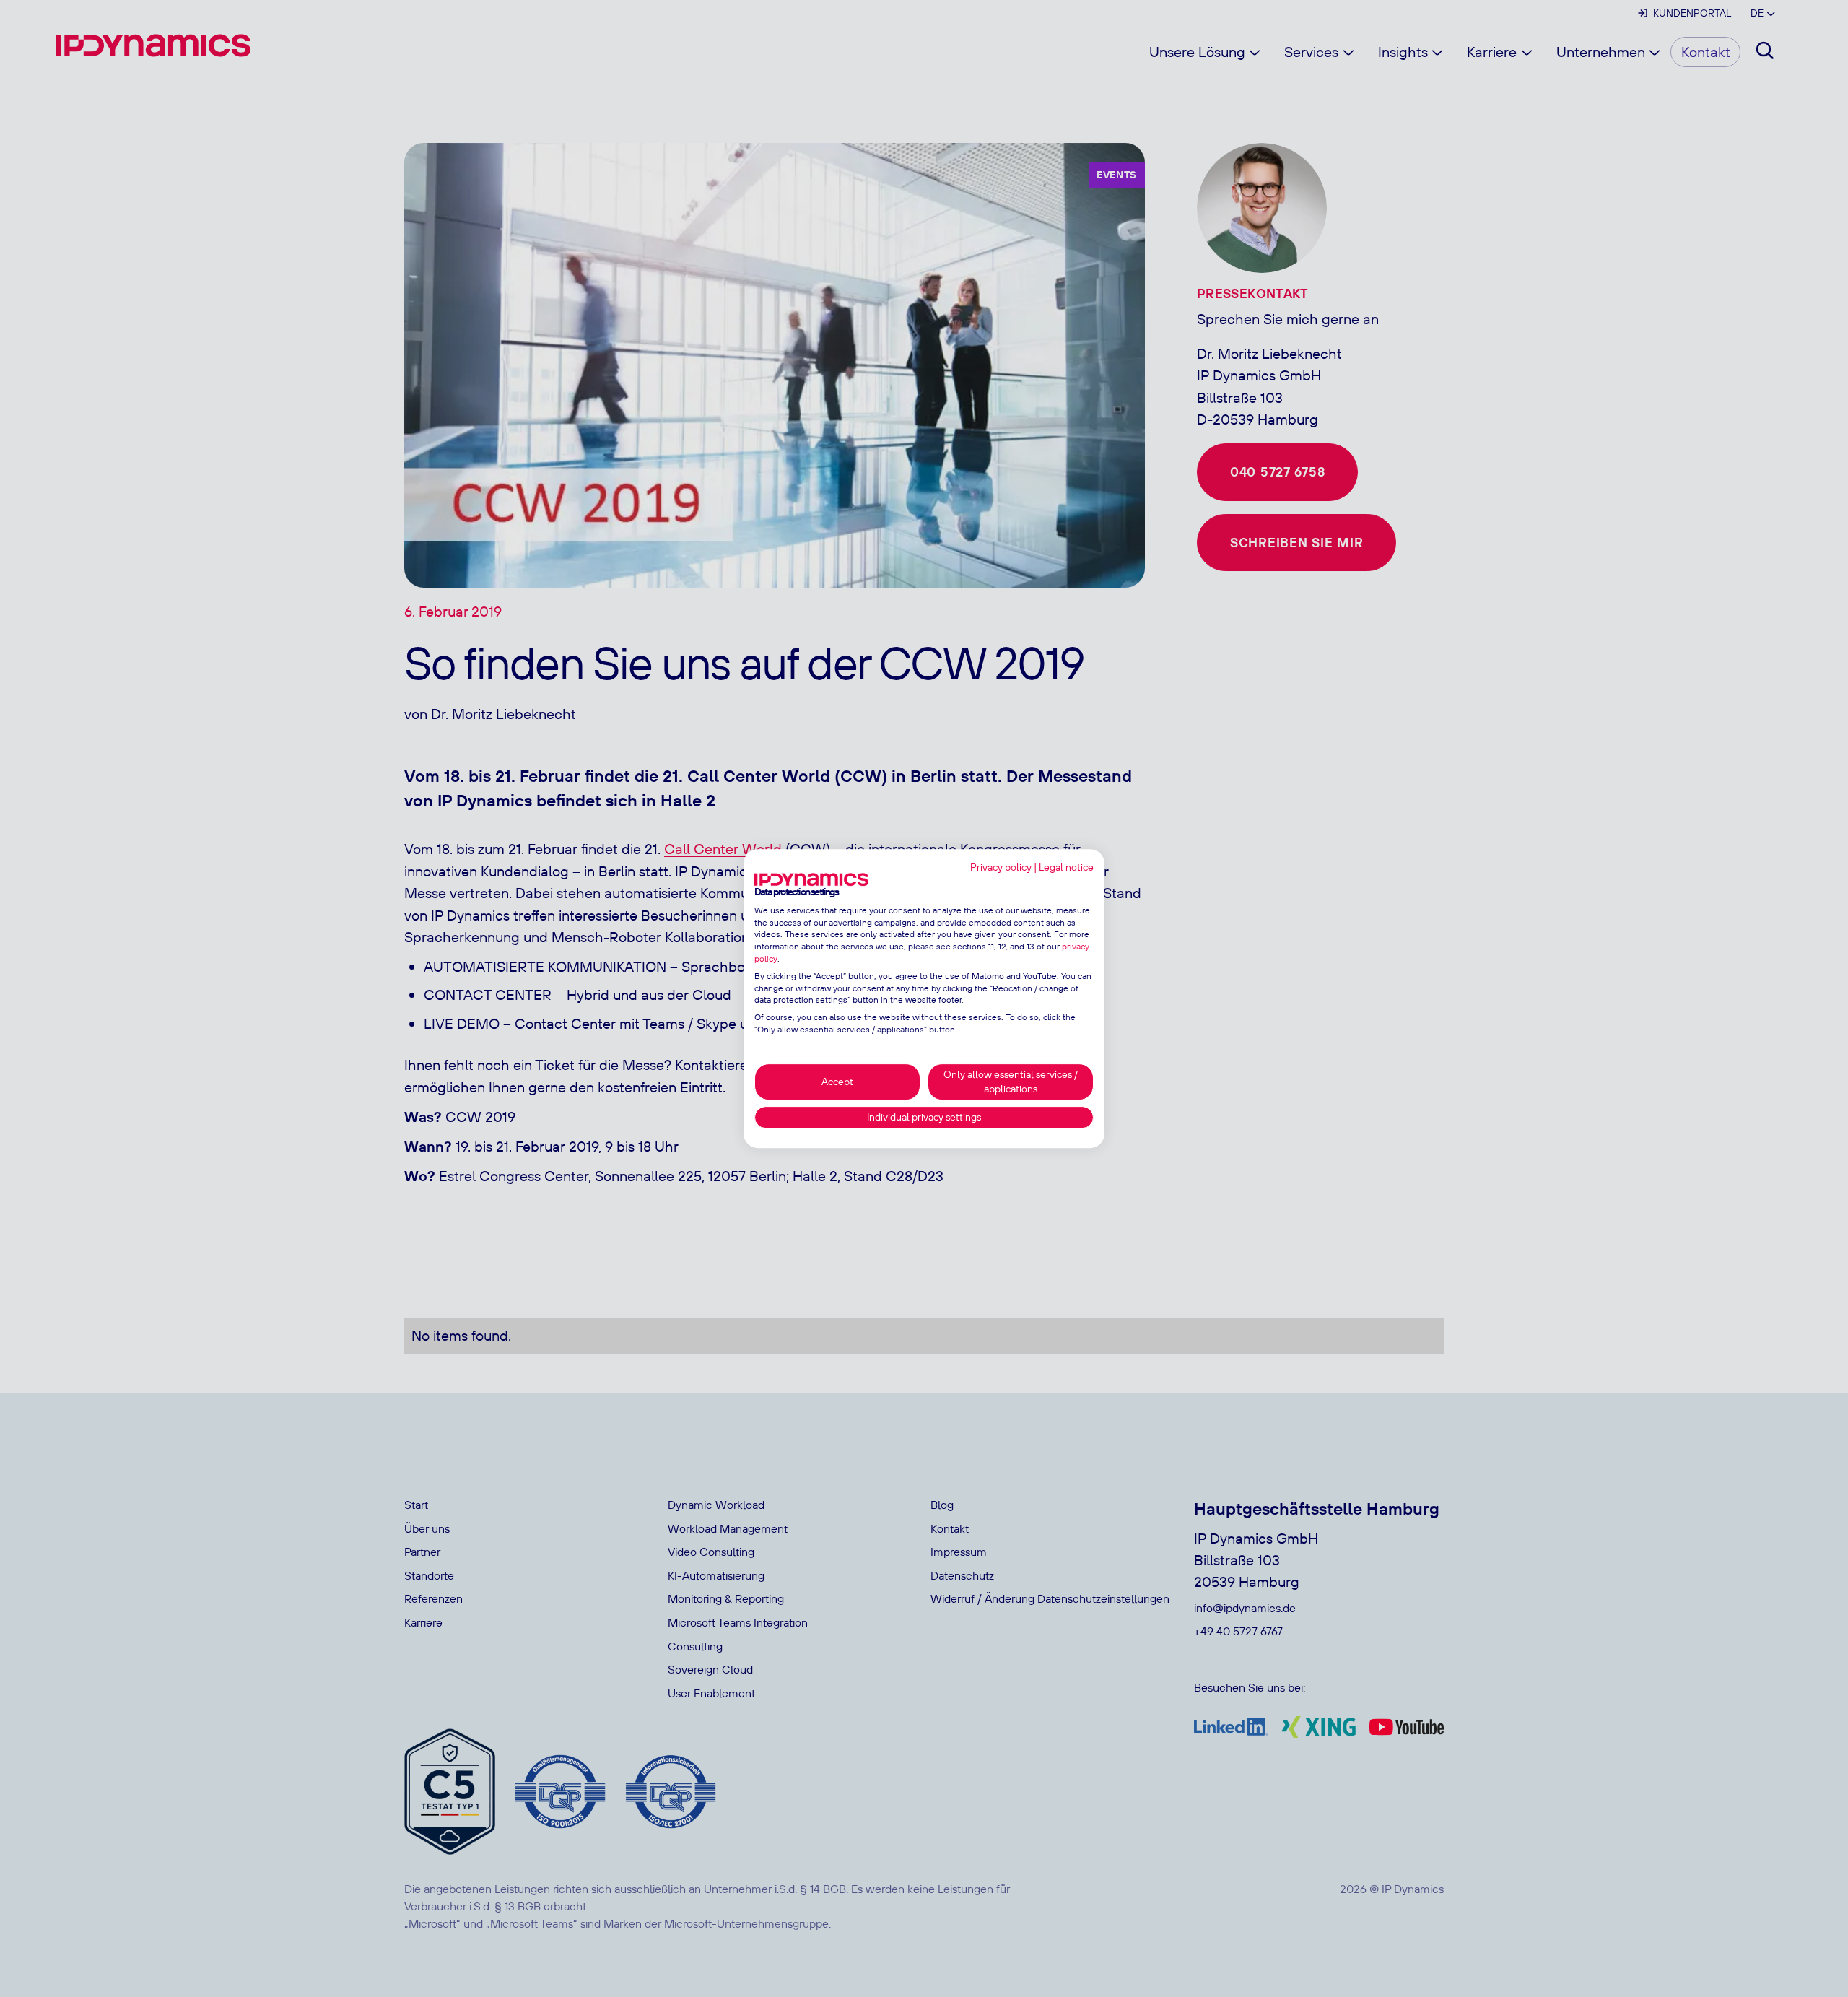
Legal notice (1066, 867)
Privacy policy (1001, 867)
